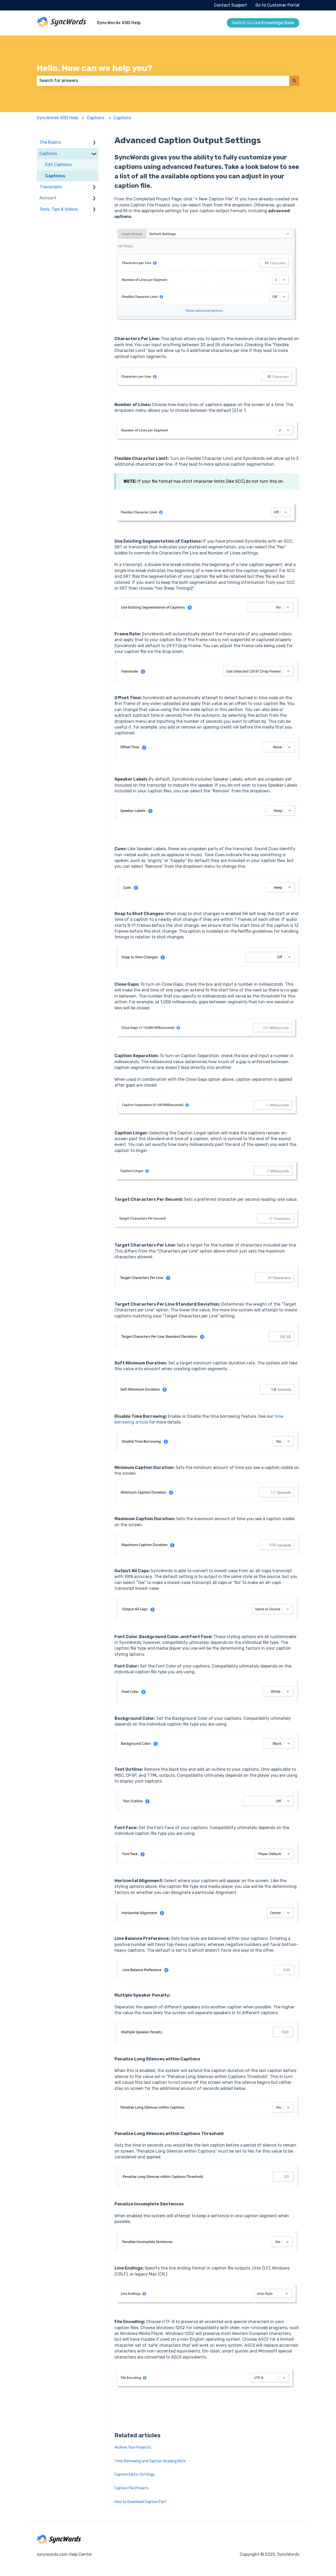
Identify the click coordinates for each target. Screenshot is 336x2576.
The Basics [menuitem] (50, 142)
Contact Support (230, 5)
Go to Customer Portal (277, 5)
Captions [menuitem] (48, 154)
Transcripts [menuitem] (51, 187)
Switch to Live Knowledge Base (263, 23)
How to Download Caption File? (141, 2502)
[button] (94, 143)
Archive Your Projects (133, 2447)
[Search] (294, 81)
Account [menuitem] (48, 198)
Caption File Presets (132, 2488)
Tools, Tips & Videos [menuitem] (59, 209)
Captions (96, 118)
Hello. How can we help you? (94, 68)
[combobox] (163, 81)
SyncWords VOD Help (119, 23)
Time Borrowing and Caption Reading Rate (150, 2461)
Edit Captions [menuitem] (58, 165)
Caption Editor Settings (135, 2474)
